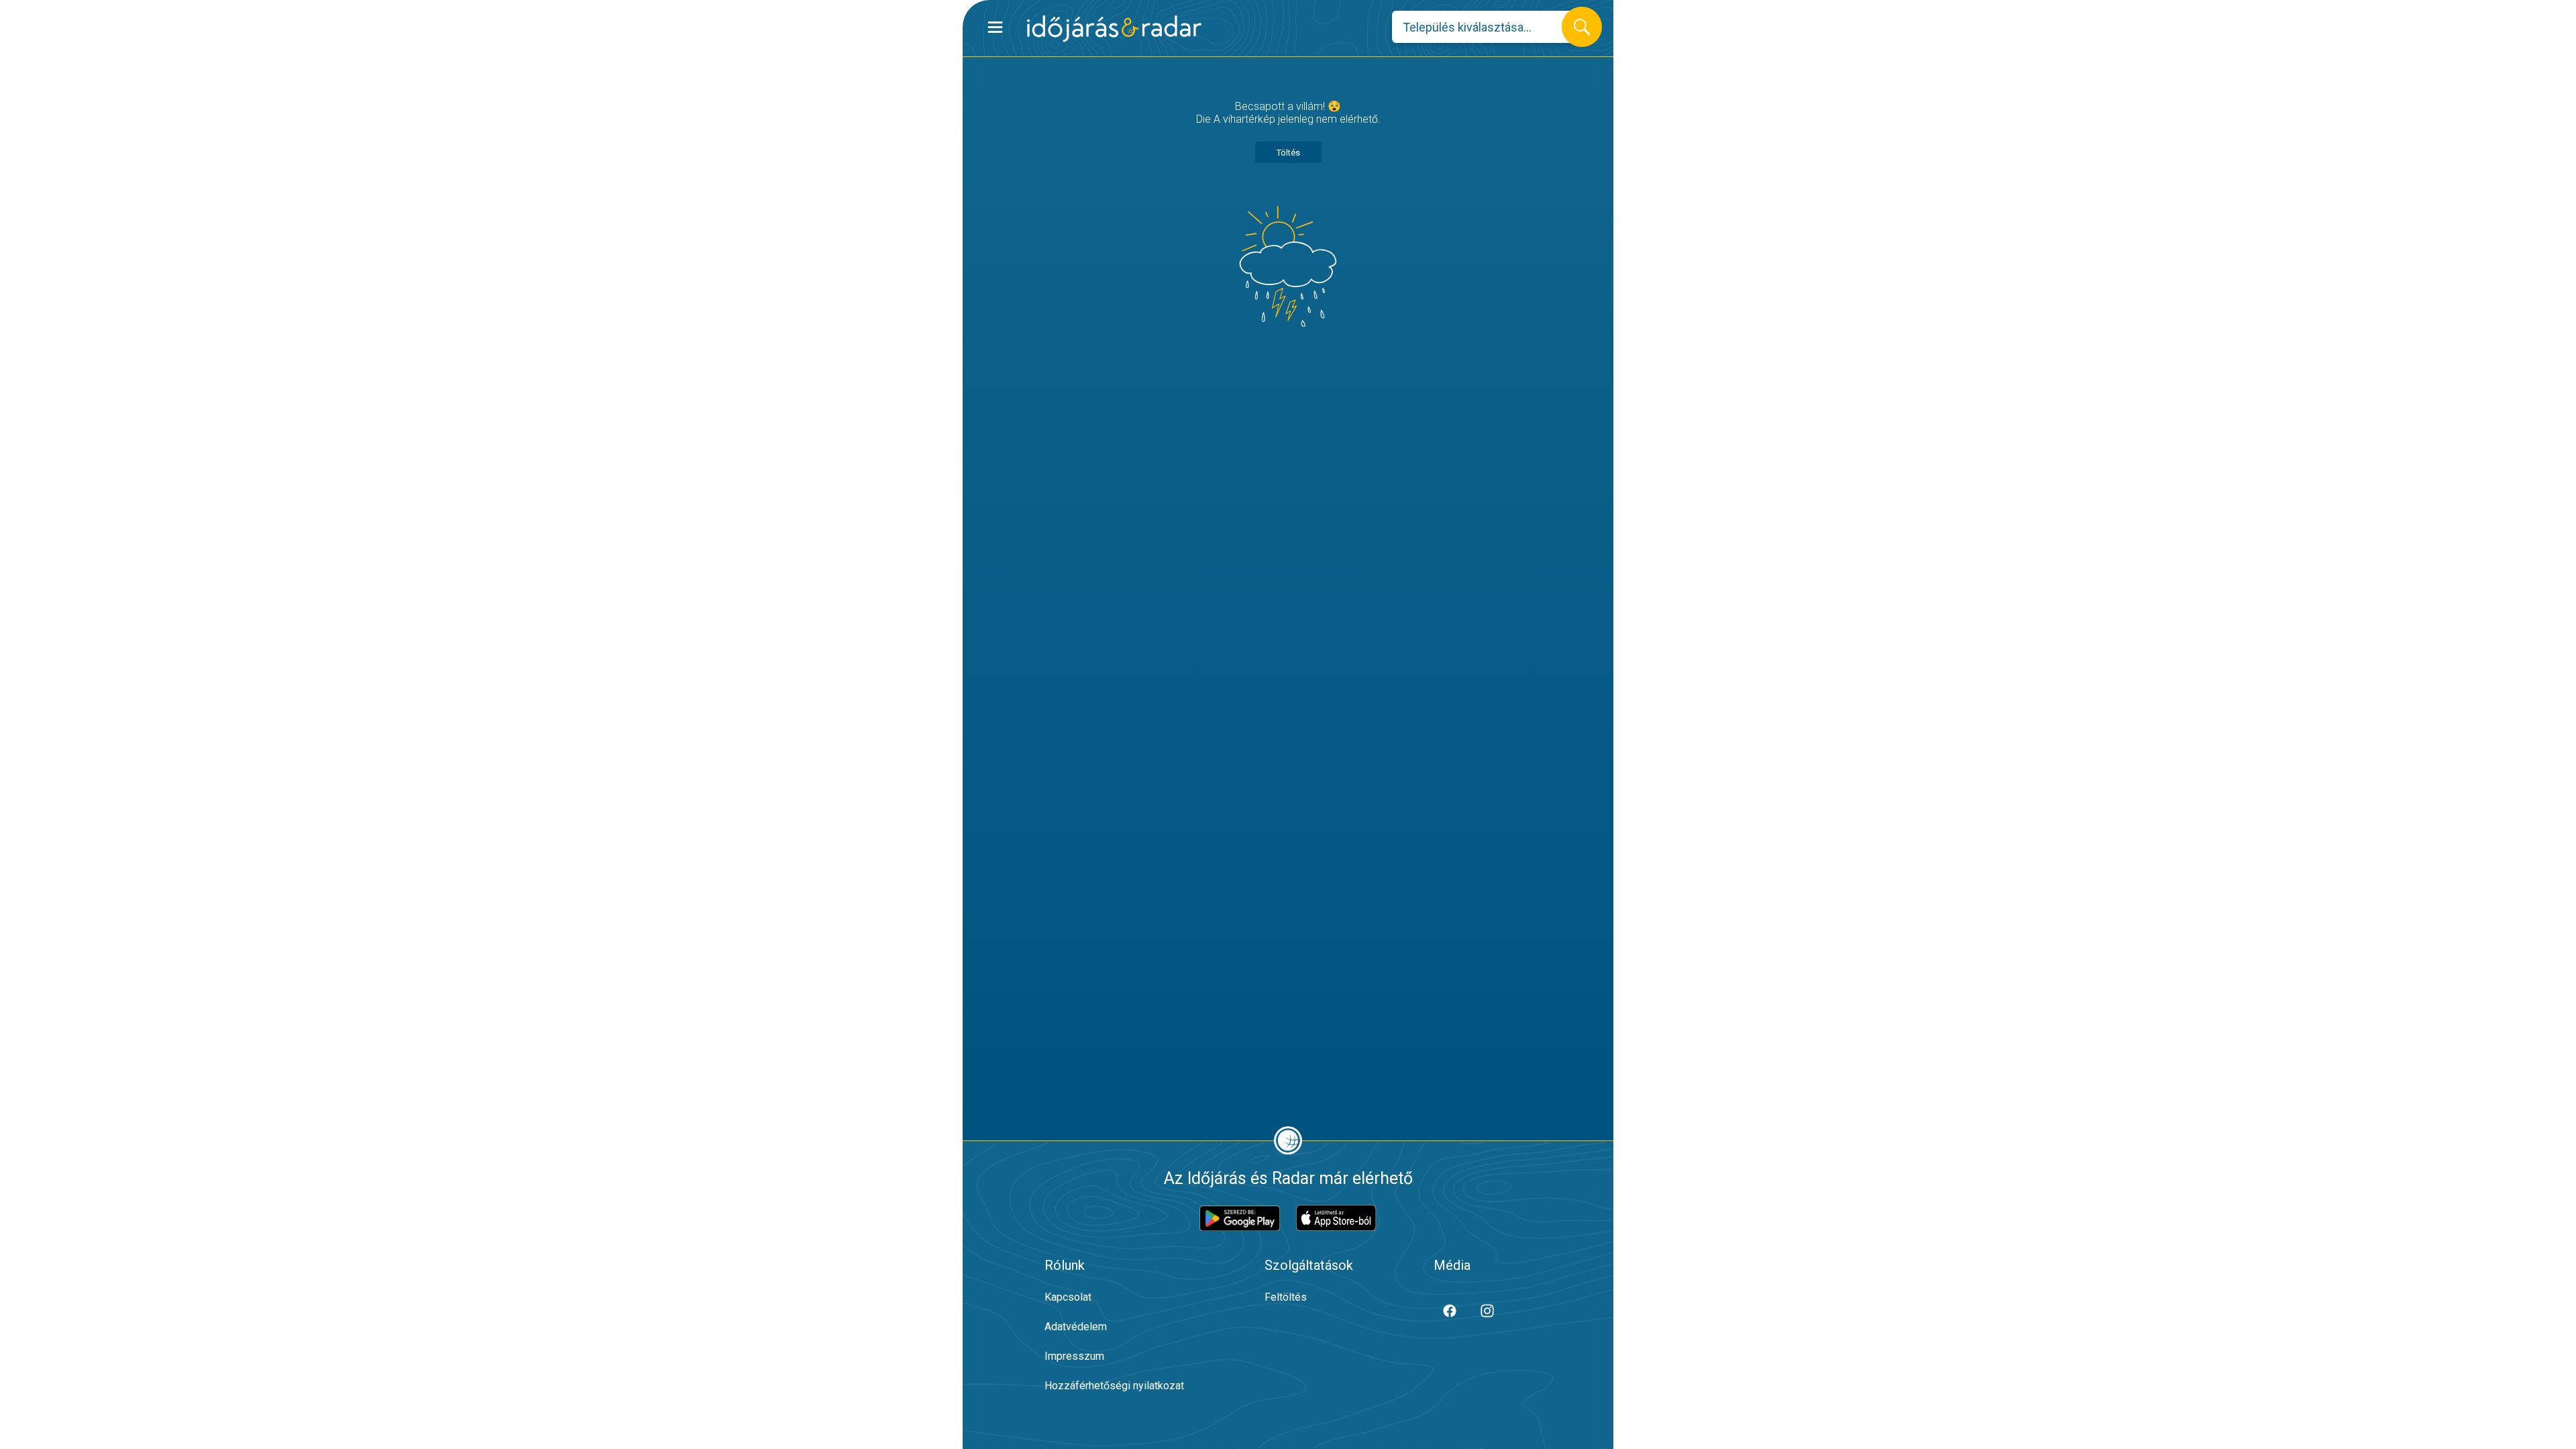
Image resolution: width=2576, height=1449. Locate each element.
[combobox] (1487, 27)
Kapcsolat (1068, 1297)
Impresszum (1074, 1356)
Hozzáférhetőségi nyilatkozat (1114, 1386)
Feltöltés (1286, 1297)
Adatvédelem (1076, 1327)
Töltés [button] (1288, 153)
